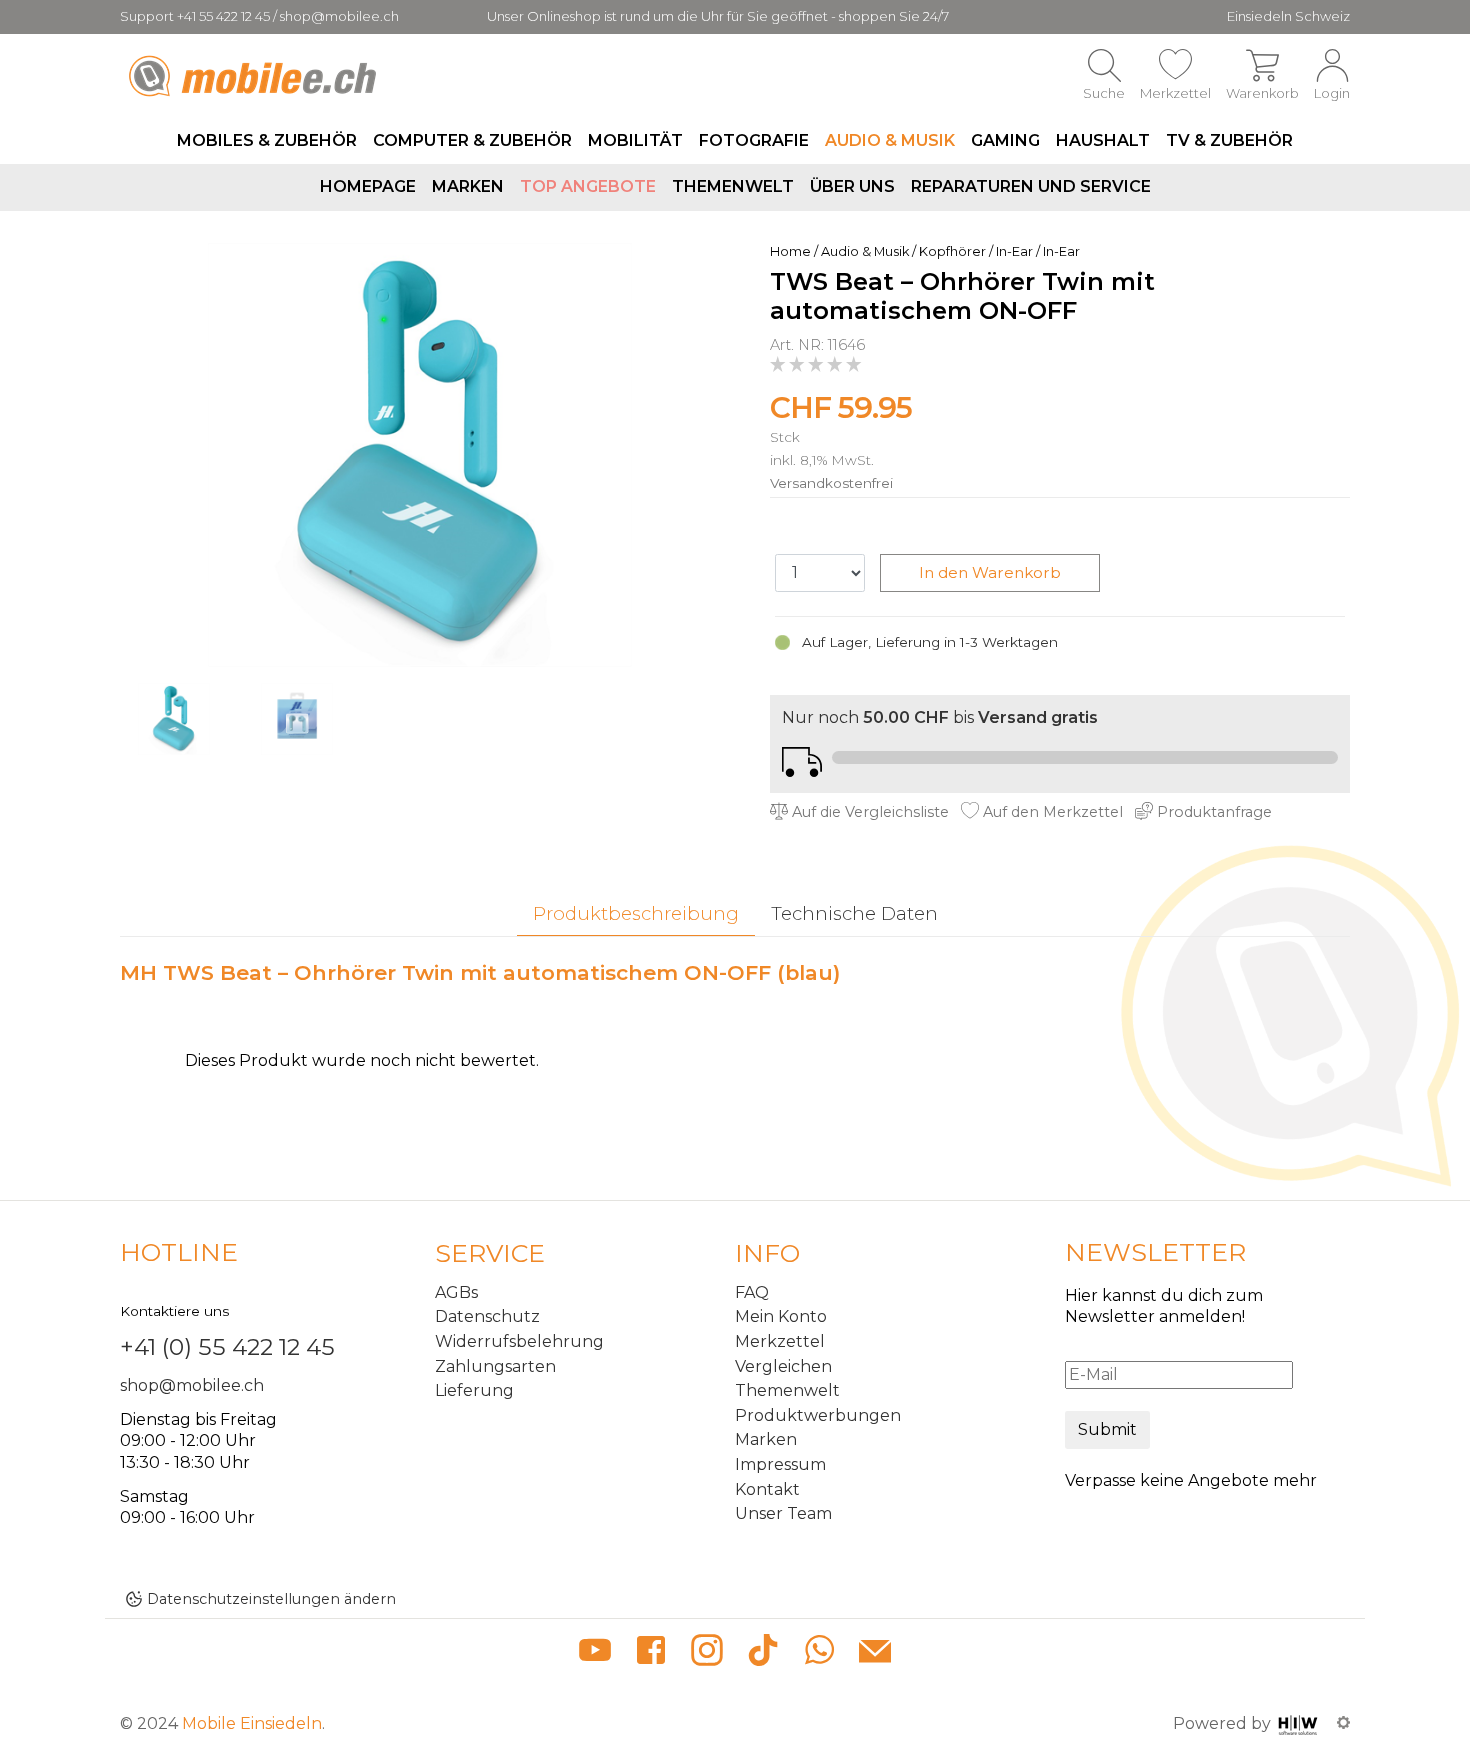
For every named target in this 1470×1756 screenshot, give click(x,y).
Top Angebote (588, 186)
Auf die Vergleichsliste (868, 812)
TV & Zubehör (1229, 140)
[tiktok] (763, 1653)
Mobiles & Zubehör (267, 140)
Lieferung (474, 1390)
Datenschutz (487, 1316)
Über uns (852, 186)
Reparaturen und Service (1031, 186)
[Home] (255, 76)
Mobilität (635, 140)
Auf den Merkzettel (1051, 812)
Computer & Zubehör (472, 140)
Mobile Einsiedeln (252, 1723)
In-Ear (1014, 251)
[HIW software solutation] (1300, 1723)
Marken (468, 186)
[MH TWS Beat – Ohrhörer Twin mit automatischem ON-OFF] (420, 453)
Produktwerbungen (818, 1415)
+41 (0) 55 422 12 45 (227, 1347)
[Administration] (1343, 1723)
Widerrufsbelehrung (519, 1341)
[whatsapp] (819, 1653)
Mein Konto (781, 1316)
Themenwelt (733, 186)
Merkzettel (780, 1341)
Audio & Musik (890, 140)
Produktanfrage (1212, 812)
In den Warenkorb (990, 572)
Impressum (780, 1464)
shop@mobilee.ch (192, 1385)
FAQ (752, 1292)
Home (790, 251)
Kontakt (767, 1489)
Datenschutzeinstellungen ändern (271, 1599)
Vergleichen (783, 1366)
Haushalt (1103, 140)
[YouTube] (595, 1653)
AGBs (456, 1292)
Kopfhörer (952, 251)
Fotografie (754, 140)
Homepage (368, 186)
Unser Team (783, 1513)
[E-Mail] (875, 1653)
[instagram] (707, 1653)
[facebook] (651, 1653)
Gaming (1005, 140)
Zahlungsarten (495, 1366)
